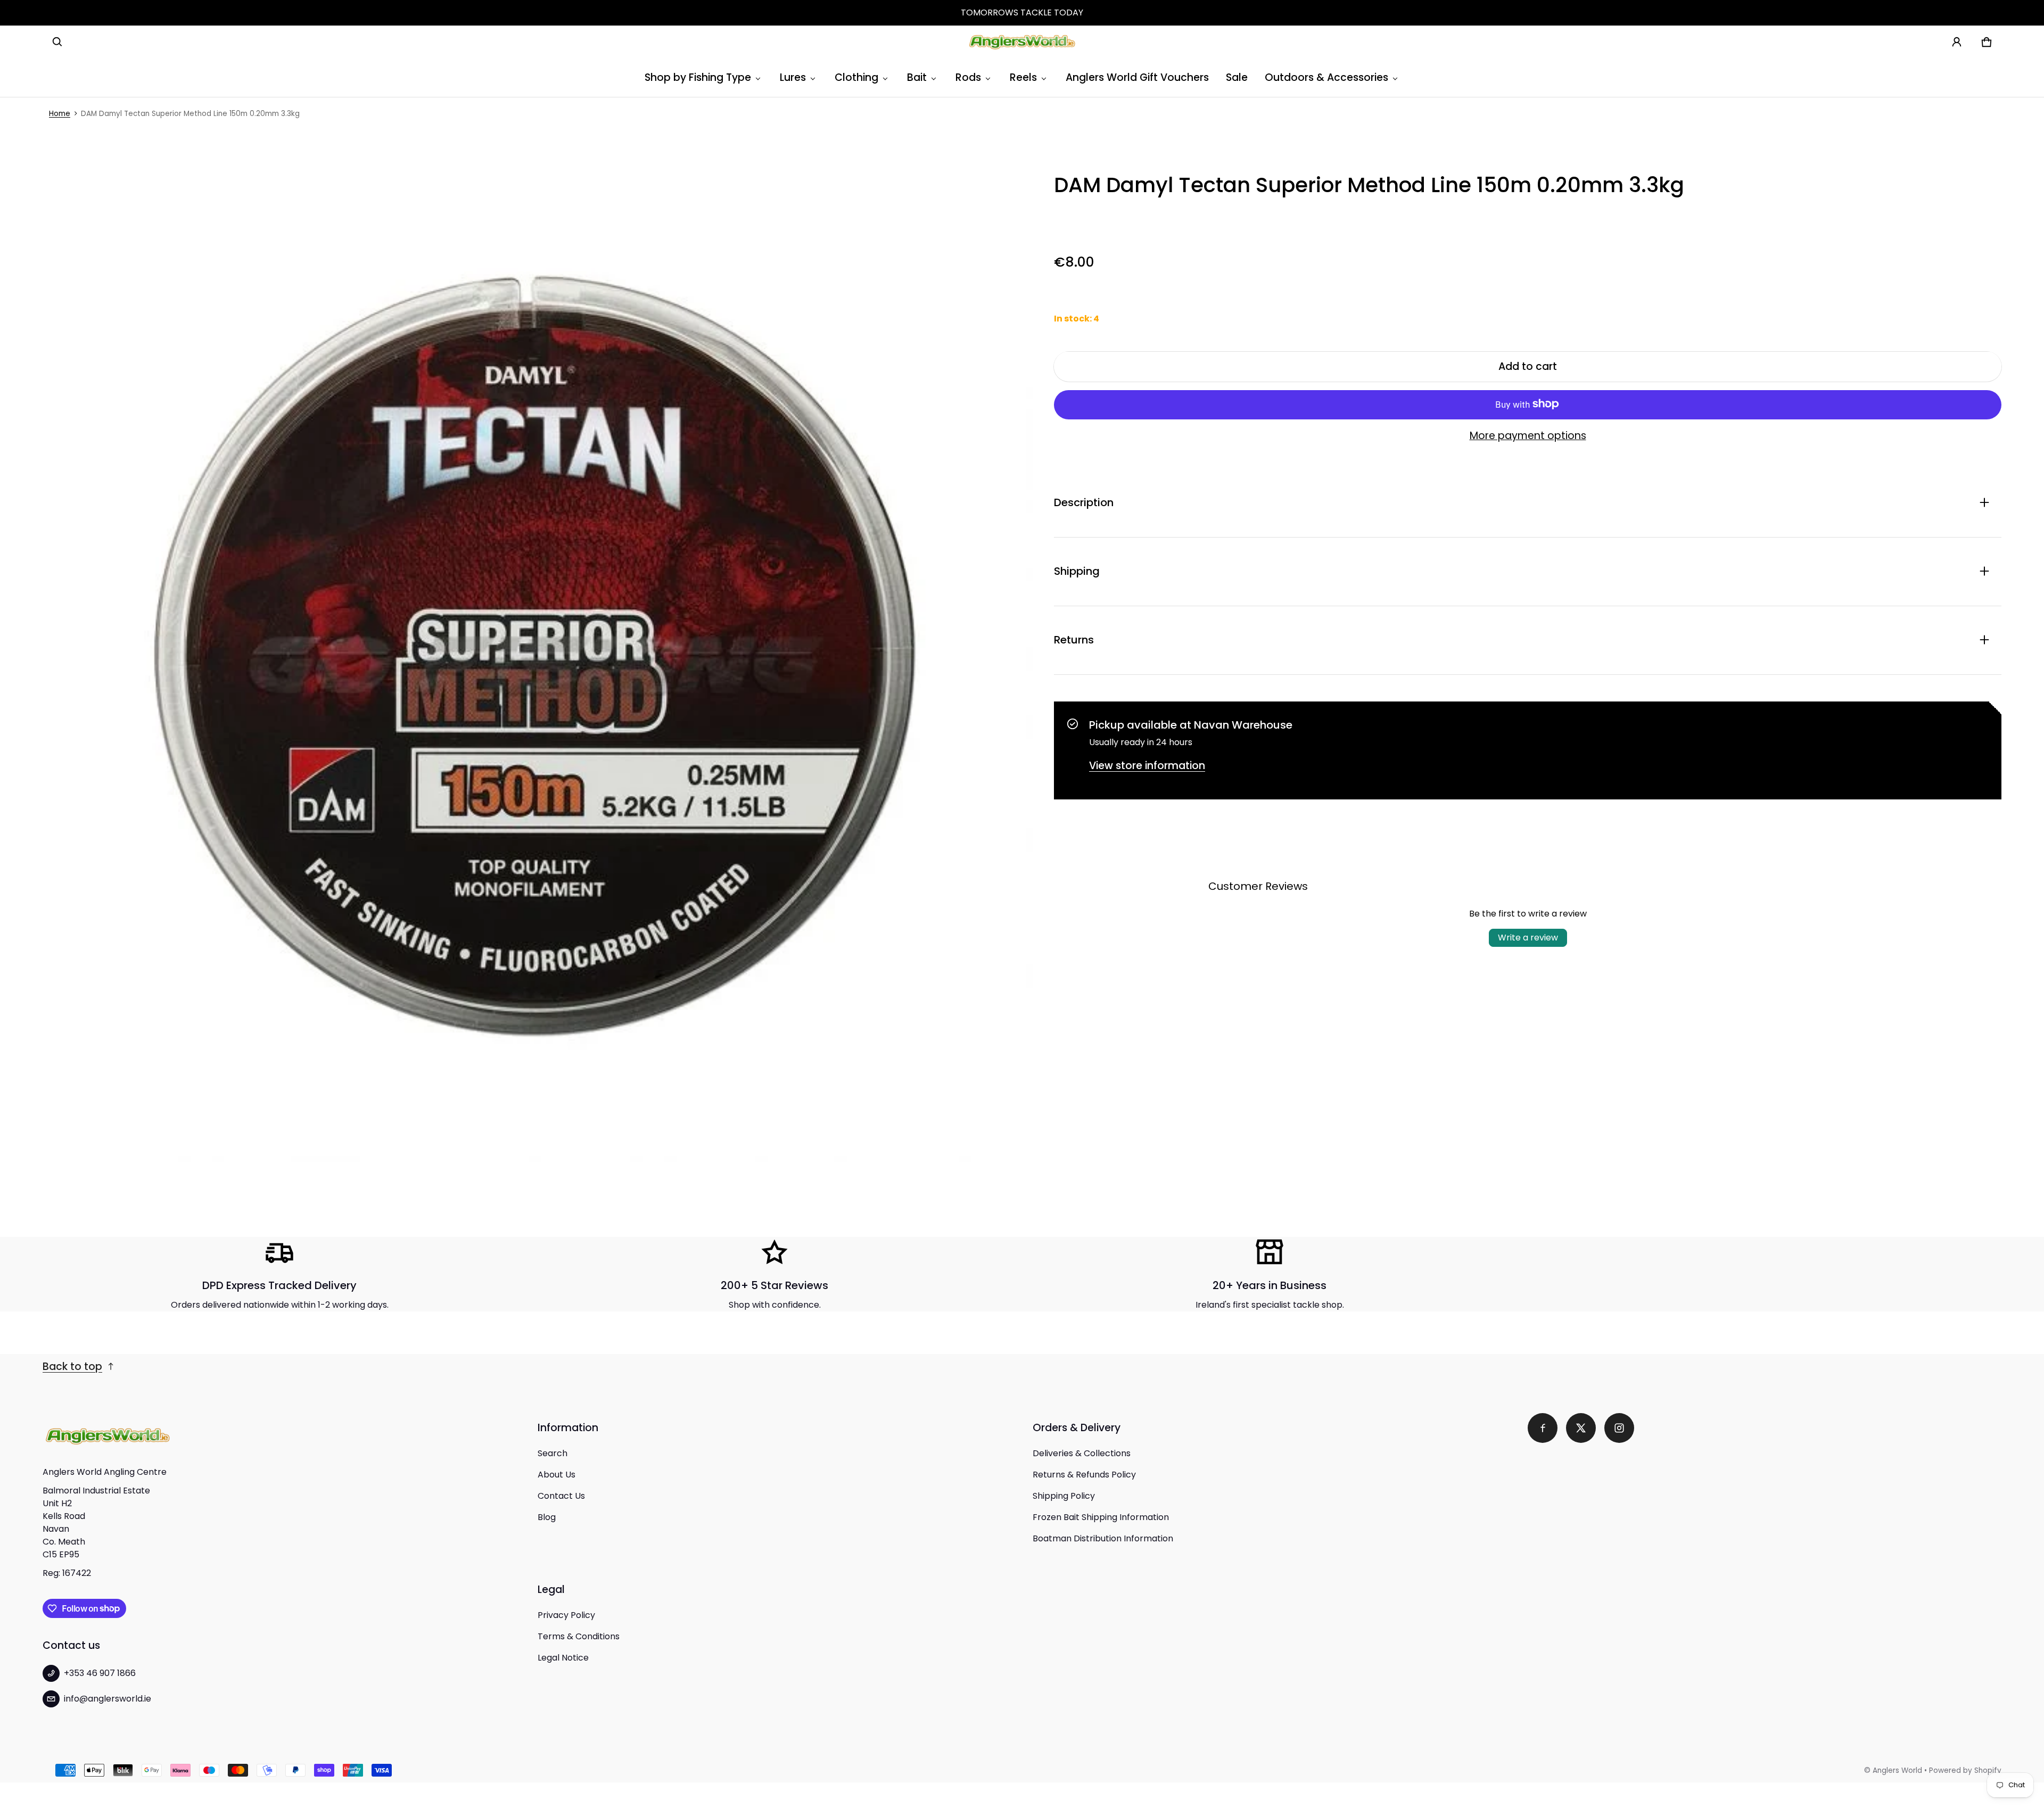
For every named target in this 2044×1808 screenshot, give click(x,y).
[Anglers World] (1022, 42)
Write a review (1528, 937)
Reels (1023, 77)
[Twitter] (1581, 1428)
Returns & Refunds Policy (1084, 1475)
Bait (917, 77)
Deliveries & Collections (1082, 1453)
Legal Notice (563, 1658)
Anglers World (1897, 1770)
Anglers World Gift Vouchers (1137, 77)
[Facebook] (1543, 1428)
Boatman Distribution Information (1103, 1538)
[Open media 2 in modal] (538, 667)
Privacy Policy (566, 1615)
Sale (1237, 77)
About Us (557, 1475)
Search (553, 1453)
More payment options (1528, 435)
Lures (793, 77)
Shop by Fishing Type (698, 77)
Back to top (72, 1367)
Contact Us (561, 1496)
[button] (57, 42)
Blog (547, 1517)
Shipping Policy (1064, 1496)
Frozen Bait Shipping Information (1101, 1517)
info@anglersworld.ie (108, 1699)
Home (60, 114)
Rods (968, 77)
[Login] (1957, 42)
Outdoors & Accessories (1326, 77)
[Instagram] (1619, 1428)
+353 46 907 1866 (100, 1673)
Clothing (856, 77)
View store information (1147, 765)
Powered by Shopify (1965, 1770)
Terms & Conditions (579, 1636)
